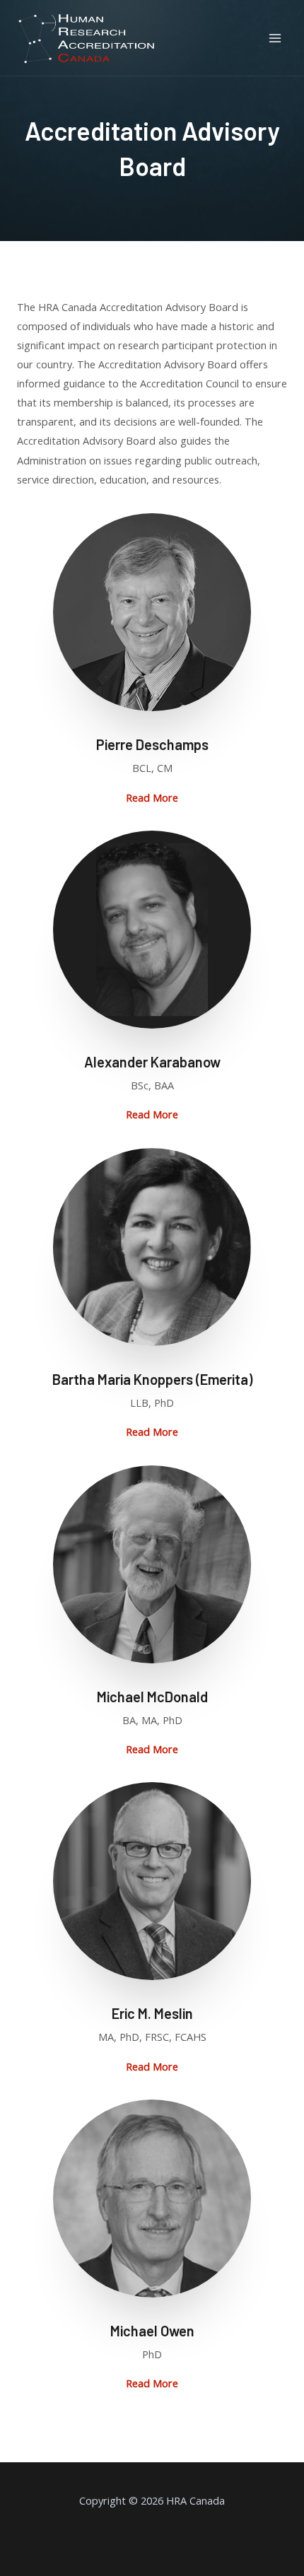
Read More (152, 797)
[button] (152, 798)
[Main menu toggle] (275, 38)
